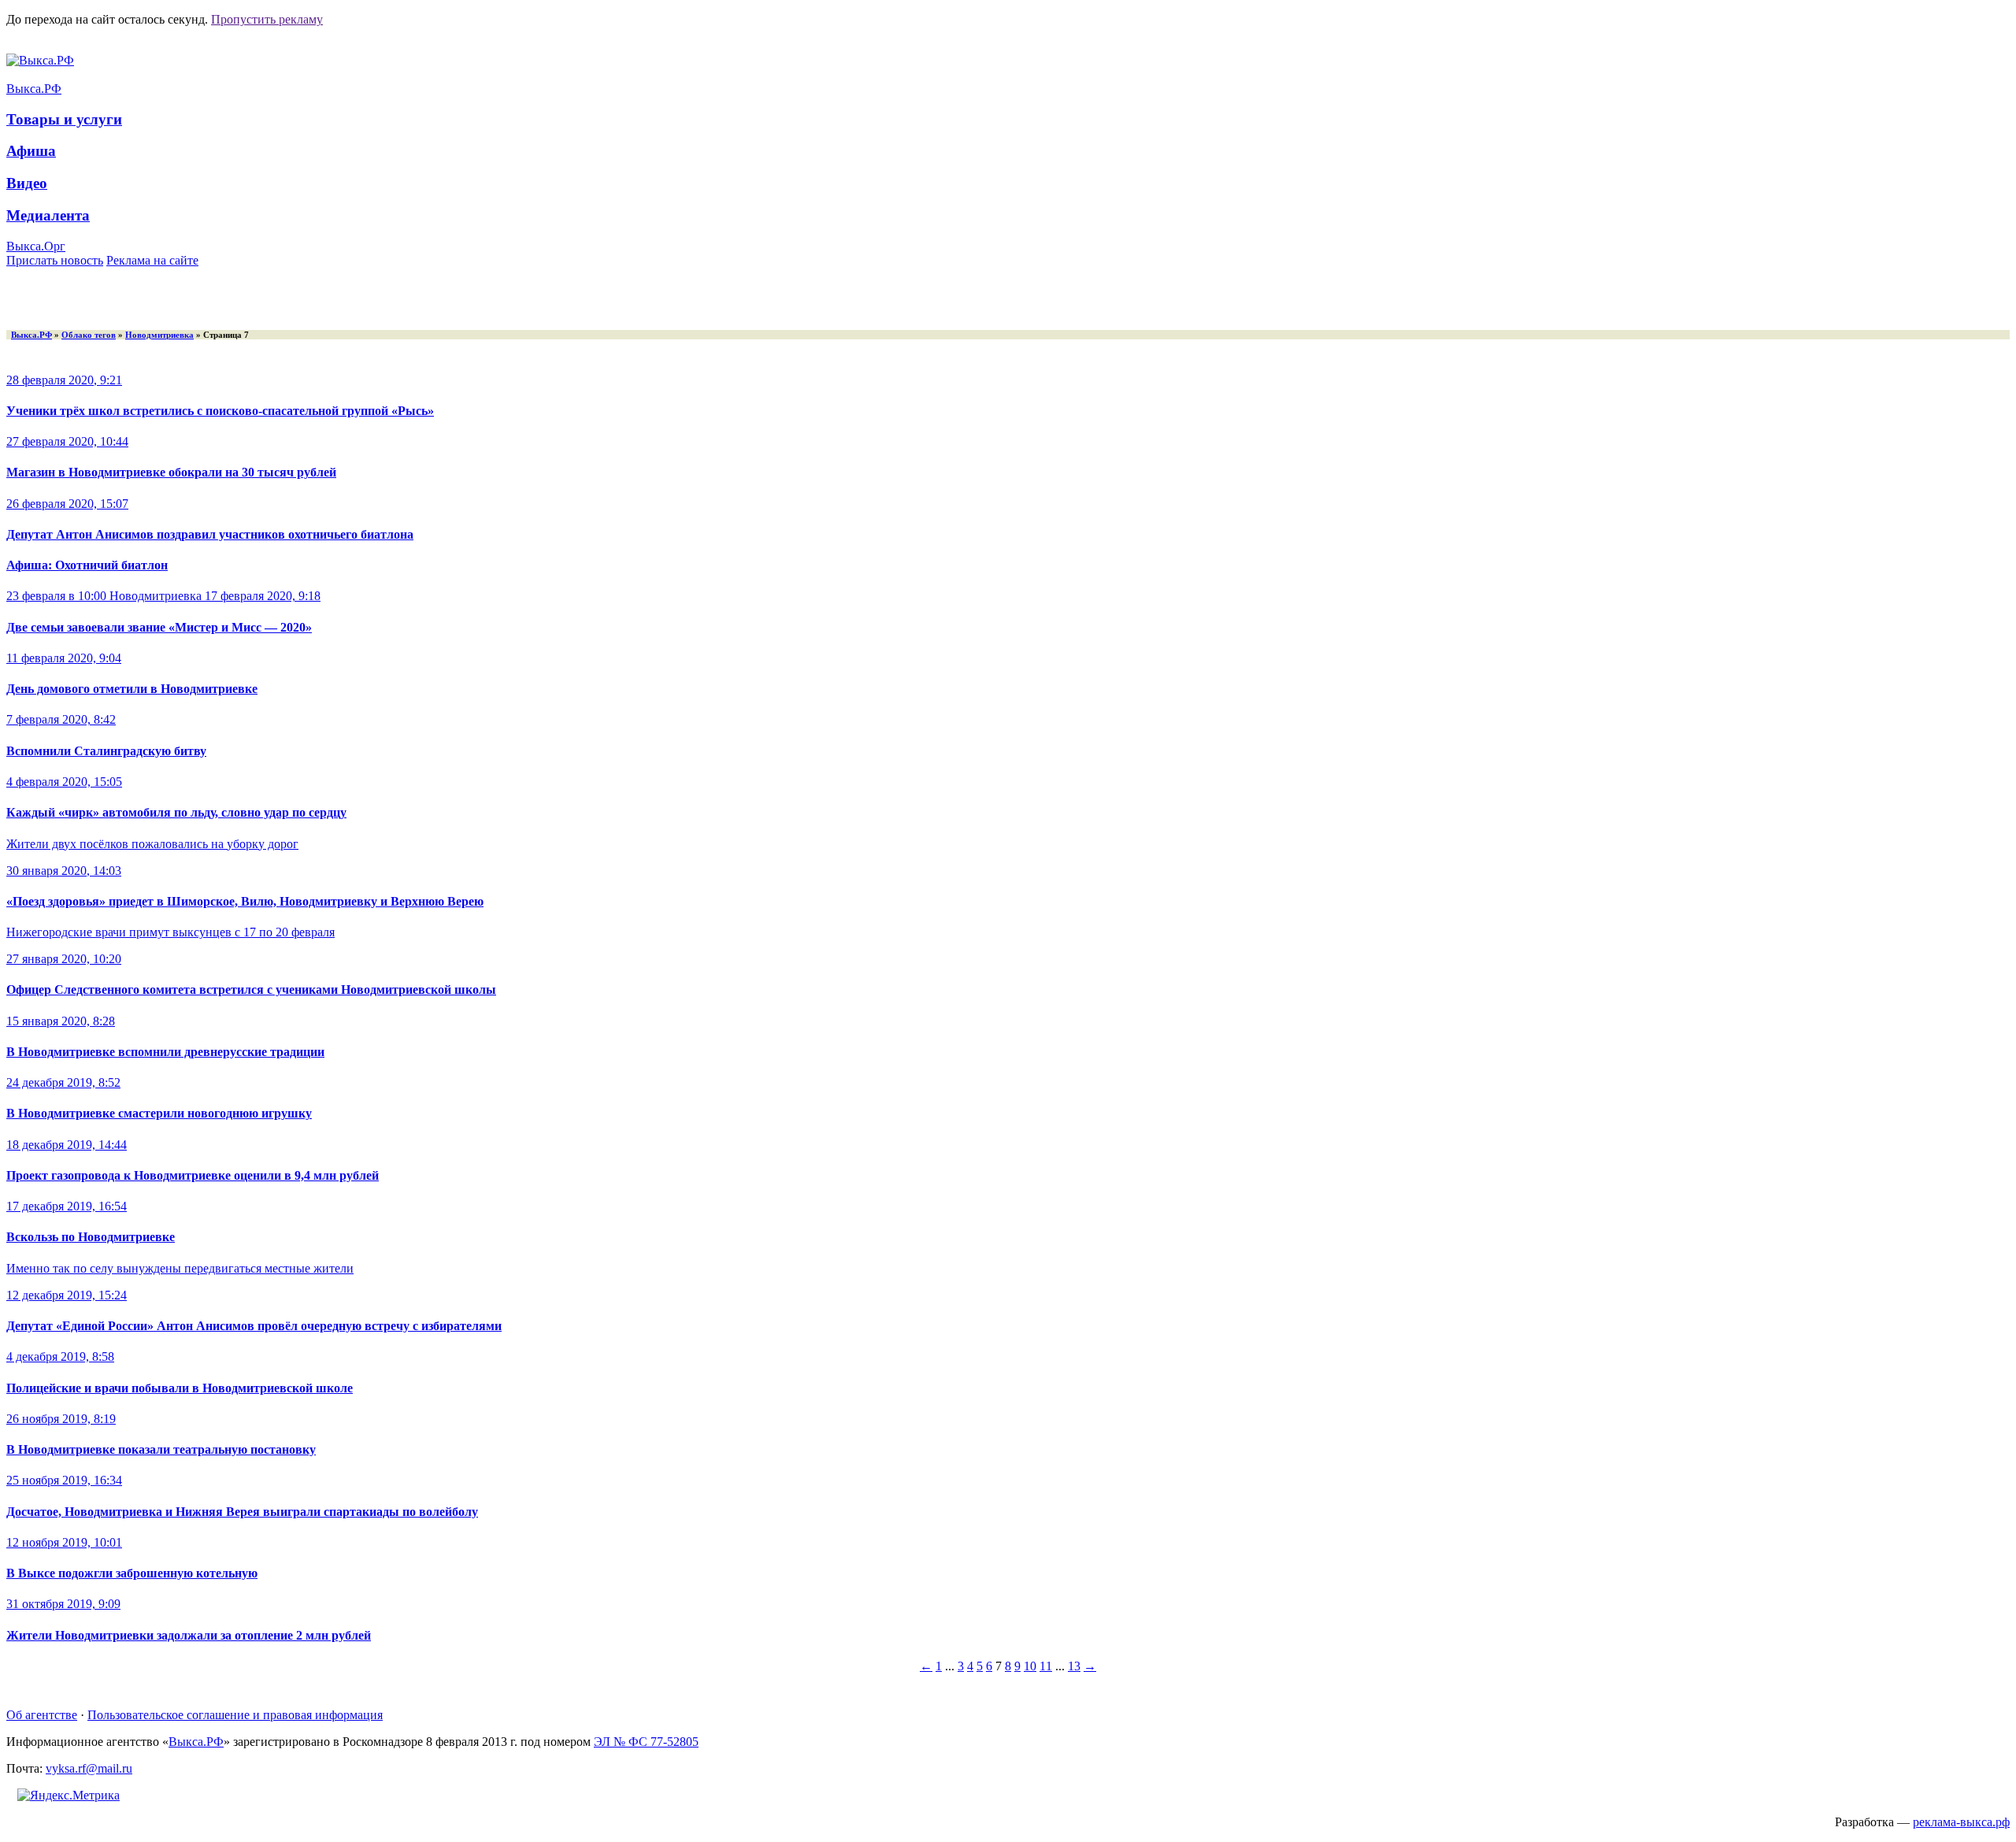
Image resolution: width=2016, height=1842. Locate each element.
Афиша (31, 151)
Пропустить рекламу (267, 19)
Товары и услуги (64, 119)
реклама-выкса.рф (1961, 1822)
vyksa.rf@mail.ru (89, 1768)
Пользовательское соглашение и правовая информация (235, 1715)
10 (1030, 1666)
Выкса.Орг (36, 246)
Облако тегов (89, 335)
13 (1074, 1666)
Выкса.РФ (34, 89)
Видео (27, 183)
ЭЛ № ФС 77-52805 (646, 1742)
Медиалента (48, 215)
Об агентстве (42, 1715)
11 (1046, 1666)
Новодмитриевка (159, 335)
